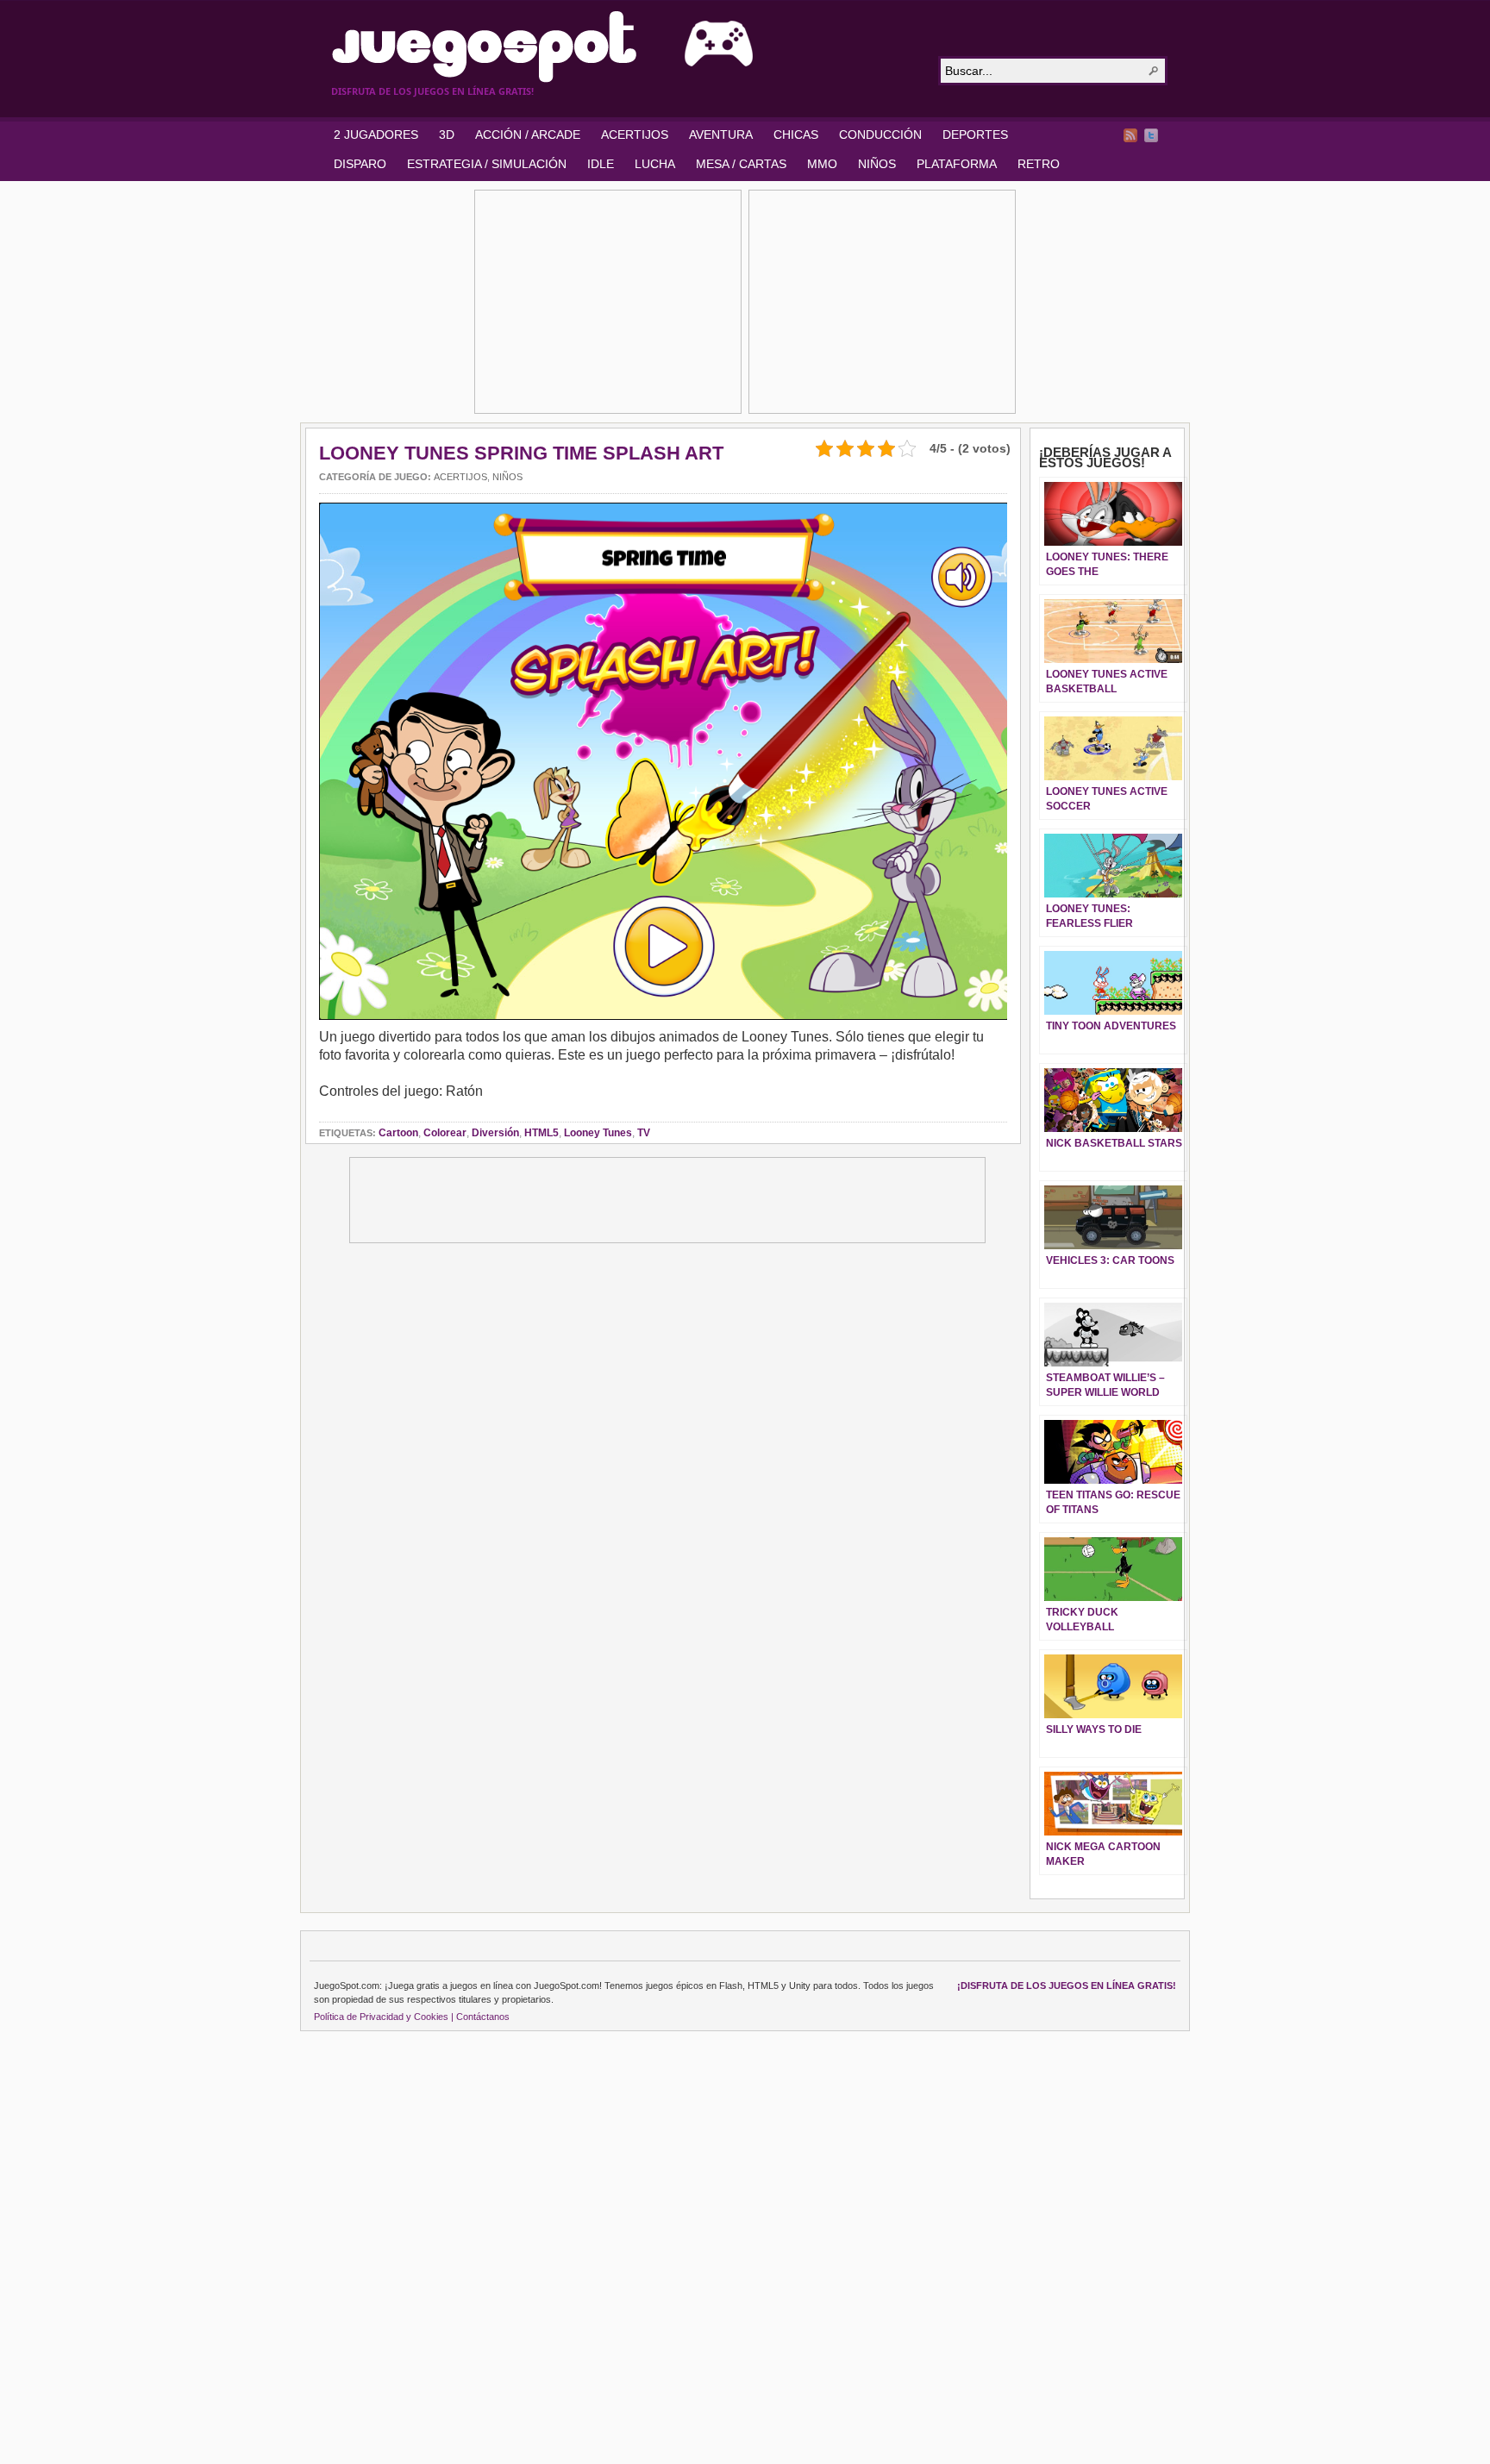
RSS (1130, 135)
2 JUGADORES (376, 134)
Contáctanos (483, 2017)
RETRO (1039, 164)
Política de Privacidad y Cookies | (384, 2017)
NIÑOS (877, 164)
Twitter (1151, 135)
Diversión (495, 1133)
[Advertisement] (608, 302)
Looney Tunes (598, 1133)
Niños (507, 477)
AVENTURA (721, 134)
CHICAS (796, 134)
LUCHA (655, 164)
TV (644, 1133)
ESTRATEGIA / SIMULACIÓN (487, 164)
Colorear (445, 1133)
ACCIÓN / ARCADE (528, 134)
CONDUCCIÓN (880, 134)
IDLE (601, 164)
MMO (822, 164)
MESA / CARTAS (741, 164)
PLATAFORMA (957, 164)
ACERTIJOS (635, 134)
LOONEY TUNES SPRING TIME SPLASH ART (521, 453)
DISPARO (360, 164)
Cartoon (398, 1133)
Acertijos (460, 477)
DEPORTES (975, 134)
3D (447, 134)
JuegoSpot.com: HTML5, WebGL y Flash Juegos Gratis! (624, 47)
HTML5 (542, 1133)
